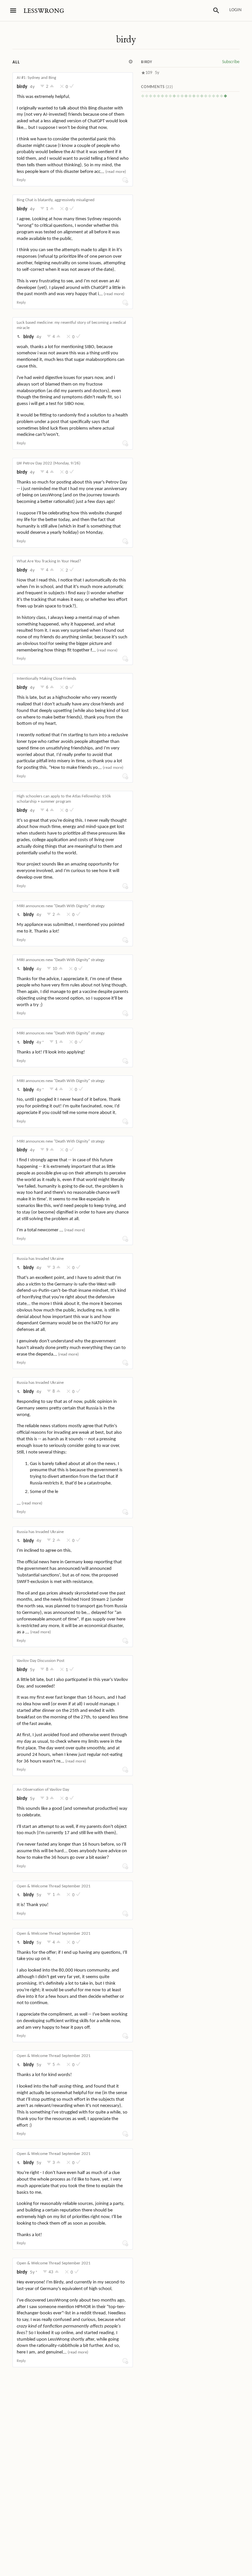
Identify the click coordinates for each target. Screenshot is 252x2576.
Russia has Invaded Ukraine (40, 1259)
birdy (126, 39)
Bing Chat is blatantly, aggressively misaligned (56, 200)
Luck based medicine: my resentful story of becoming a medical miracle (71, 325)
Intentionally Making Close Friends (46, 679)
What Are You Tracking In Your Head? (49, 561)
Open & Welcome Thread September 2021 (54, 1886)
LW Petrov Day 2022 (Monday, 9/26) (49, 463)
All (16, 62)
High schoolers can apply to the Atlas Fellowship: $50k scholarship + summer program (64, 799)
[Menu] (13, 11)
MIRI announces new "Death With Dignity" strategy (61, 906)
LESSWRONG (44, 11)
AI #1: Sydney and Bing (36, 78)
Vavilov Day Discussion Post (41, 1661)
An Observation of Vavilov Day (43, 1790)
